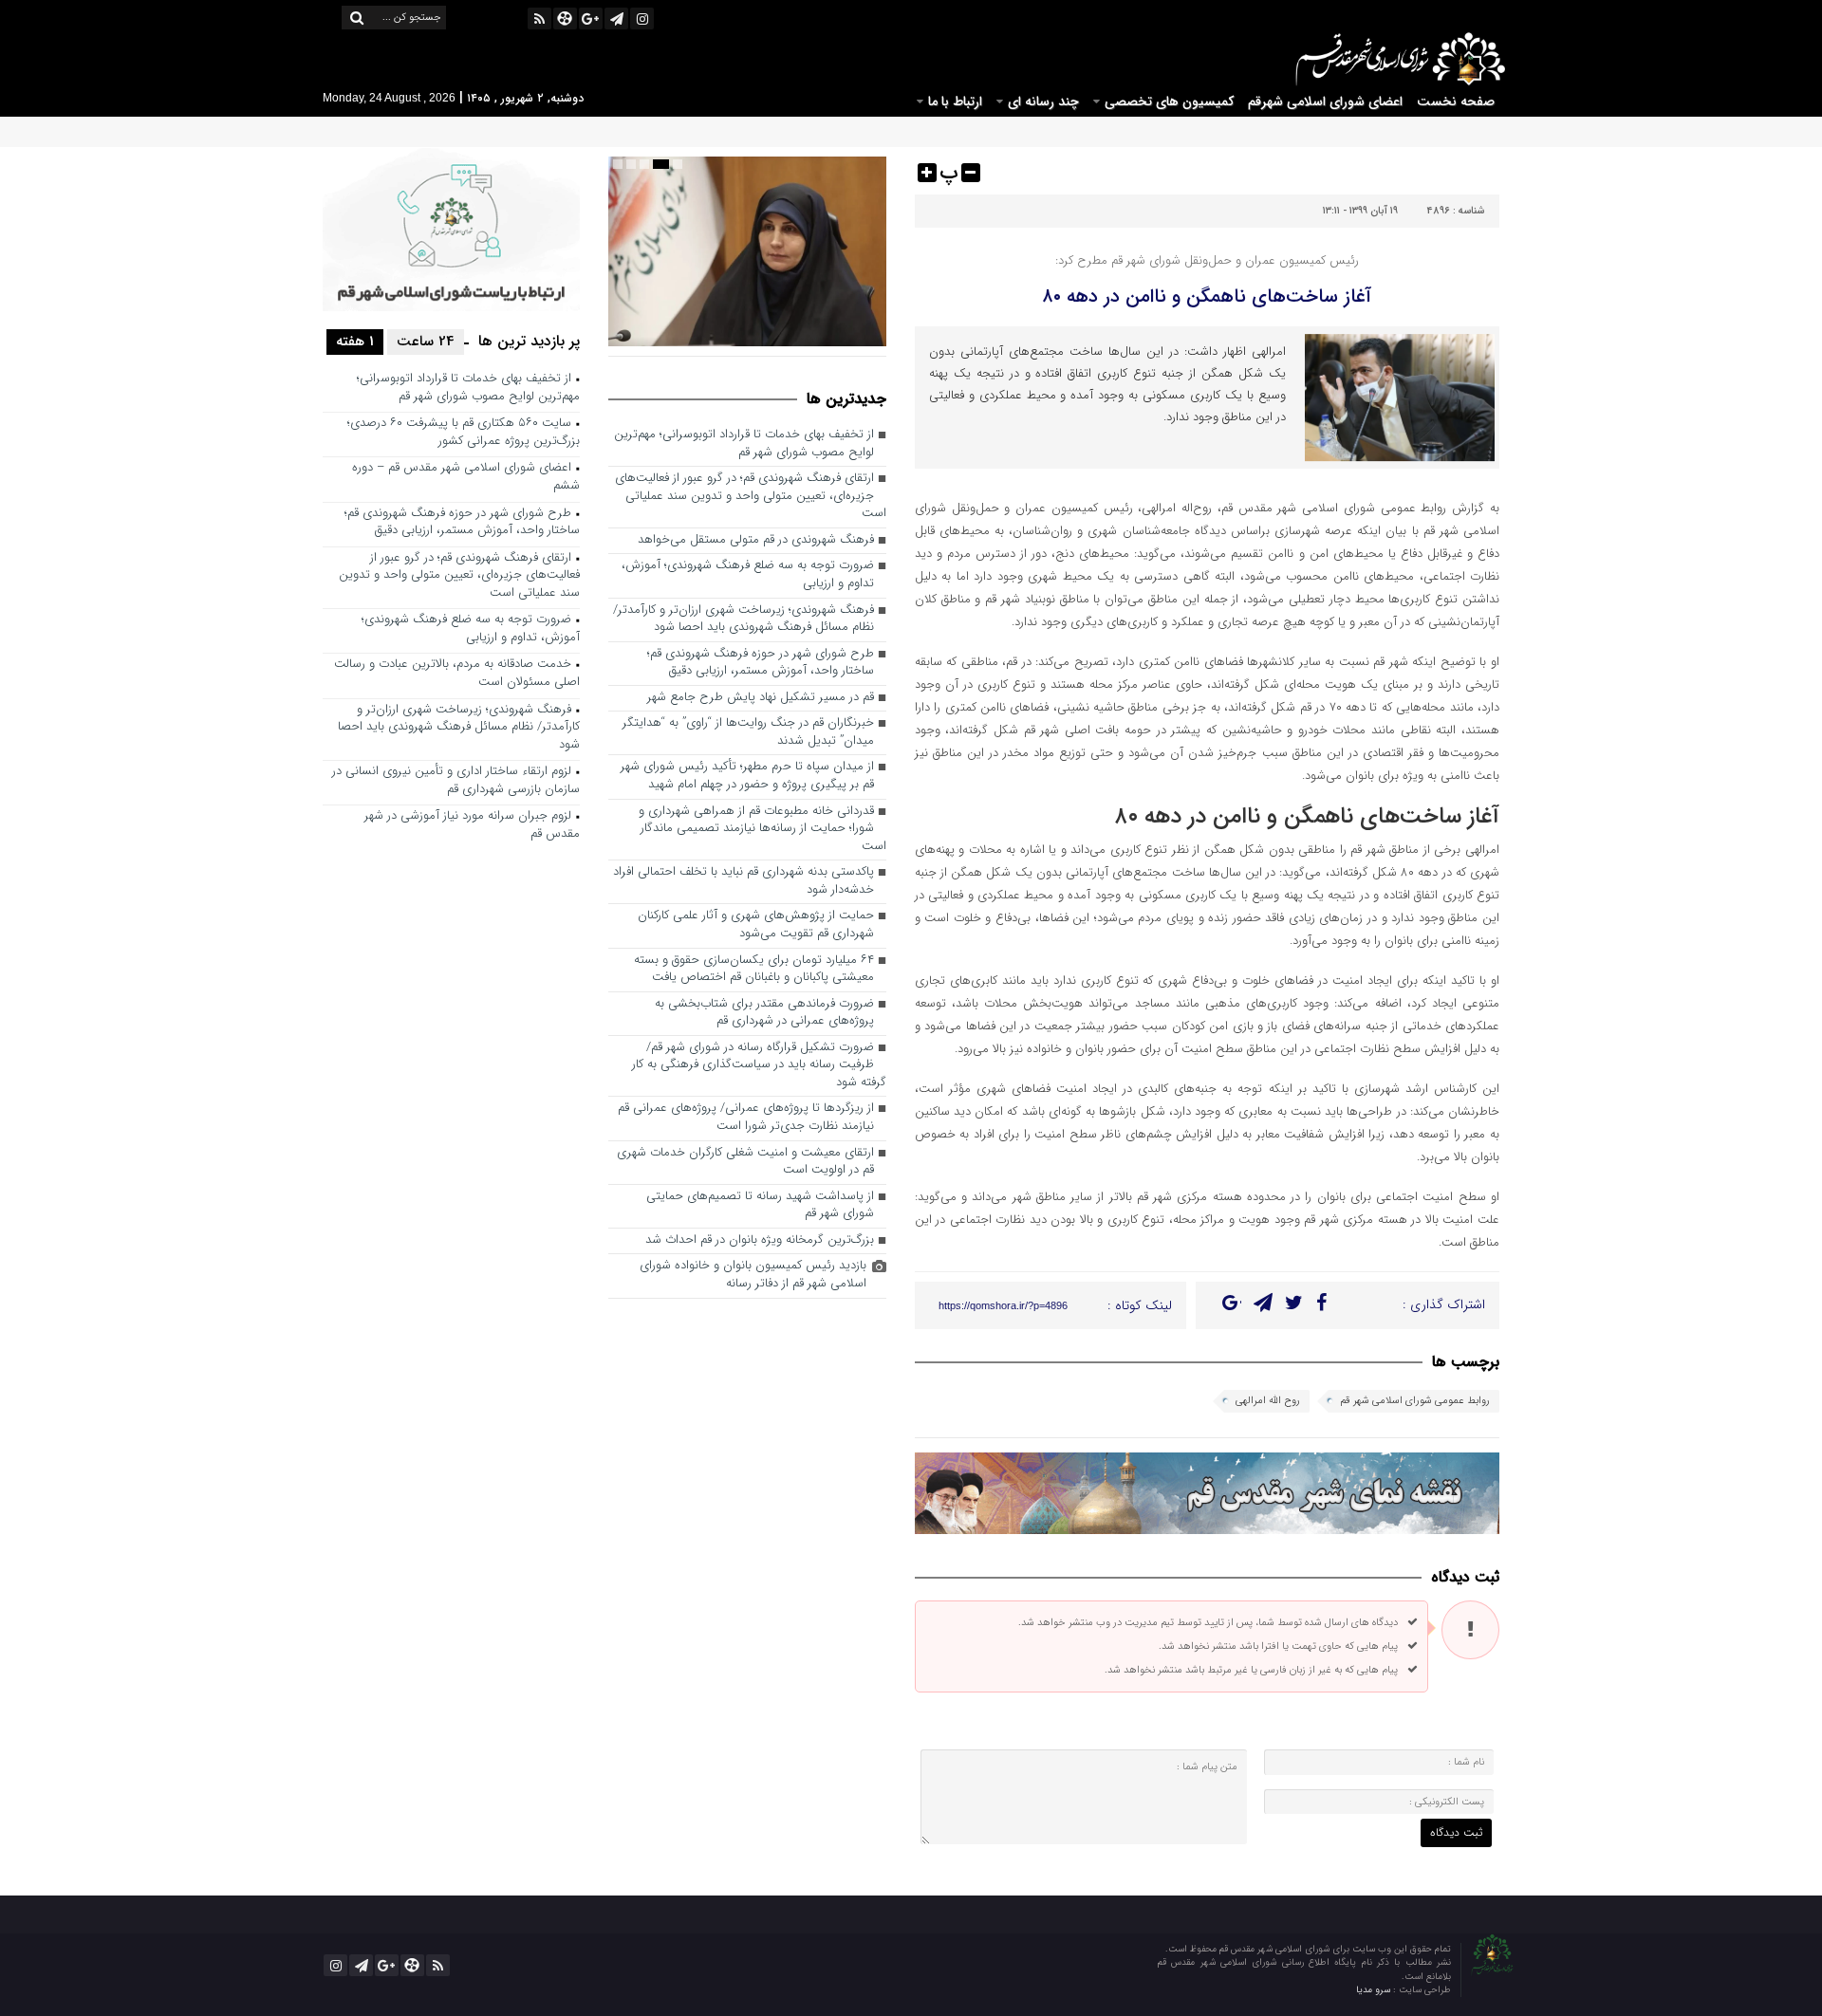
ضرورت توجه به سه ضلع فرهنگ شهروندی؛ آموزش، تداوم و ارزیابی (748, 575)
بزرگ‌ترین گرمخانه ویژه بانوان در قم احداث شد (760, 1240)
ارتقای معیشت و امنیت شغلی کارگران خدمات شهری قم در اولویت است (745, 1162)
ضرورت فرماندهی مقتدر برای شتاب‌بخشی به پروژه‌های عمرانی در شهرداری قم (764, 1013)
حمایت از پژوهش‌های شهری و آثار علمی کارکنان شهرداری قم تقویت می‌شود (756, 925)
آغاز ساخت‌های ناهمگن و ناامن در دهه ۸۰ (1207, 296)
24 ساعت (426, 342)
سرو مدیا (1375, 1990)
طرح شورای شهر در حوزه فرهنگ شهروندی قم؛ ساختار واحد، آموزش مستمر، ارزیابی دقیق (761, 663)
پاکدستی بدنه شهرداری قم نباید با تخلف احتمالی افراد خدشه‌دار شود (744, 881)
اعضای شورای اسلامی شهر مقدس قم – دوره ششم (466, 477)
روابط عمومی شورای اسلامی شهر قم (1415, 1401)
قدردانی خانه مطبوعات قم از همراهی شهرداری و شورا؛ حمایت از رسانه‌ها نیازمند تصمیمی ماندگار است (762, 829)
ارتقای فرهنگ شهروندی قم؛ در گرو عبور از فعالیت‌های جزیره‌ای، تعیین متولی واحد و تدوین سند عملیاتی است (751, 496)
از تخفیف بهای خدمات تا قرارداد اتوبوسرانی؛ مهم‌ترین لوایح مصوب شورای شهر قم (744, 444)
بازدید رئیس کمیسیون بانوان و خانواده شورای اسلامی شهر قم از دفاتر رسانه (753, 1275)
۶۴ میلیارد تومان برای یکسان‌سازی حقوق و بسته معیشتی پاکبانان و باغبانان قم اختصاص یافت (754, 970)
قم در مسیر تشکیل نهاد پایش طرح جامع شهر (761, 698)
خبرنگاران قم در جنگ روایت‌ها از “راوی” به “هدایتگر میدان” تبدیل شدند (748, 732)
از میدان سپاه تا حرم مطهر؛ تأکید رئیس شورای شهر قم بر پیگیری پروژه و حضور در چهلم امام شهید (747, 776)
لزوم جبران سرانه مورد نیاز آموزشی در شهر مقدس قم (472, 825)
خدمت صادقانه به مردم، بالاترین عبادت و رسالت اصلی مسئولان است (457, 674)
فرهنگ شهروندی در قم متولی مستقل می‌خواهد (756, 540)
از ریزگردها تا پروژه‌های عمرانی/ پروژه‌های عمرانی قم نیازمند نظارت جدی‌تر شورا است (746, 1118)
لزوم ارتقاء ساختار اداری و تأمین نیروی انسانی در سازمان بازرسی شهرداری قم (456, 781)
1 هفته (355, 342)
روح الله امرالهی (1268, 1401)
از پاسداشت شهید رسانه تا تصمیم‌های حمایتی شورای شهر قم (760, 1206)
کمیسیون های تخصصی (1169, 102)
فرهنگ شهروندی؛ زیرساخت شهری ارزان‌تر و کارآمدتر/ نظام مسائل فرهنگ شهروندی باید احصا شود (744, 620)
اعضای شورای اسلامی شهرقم (1325, 102)
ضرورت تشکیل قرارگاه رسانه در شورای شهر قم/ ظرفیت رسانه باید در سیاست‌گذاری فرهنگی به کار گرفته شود (759, 1065)
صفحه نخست (1456, 102)
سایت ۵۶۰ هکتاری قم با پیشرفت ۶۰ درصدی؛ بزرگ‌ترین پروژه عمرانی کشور (464, 433)
